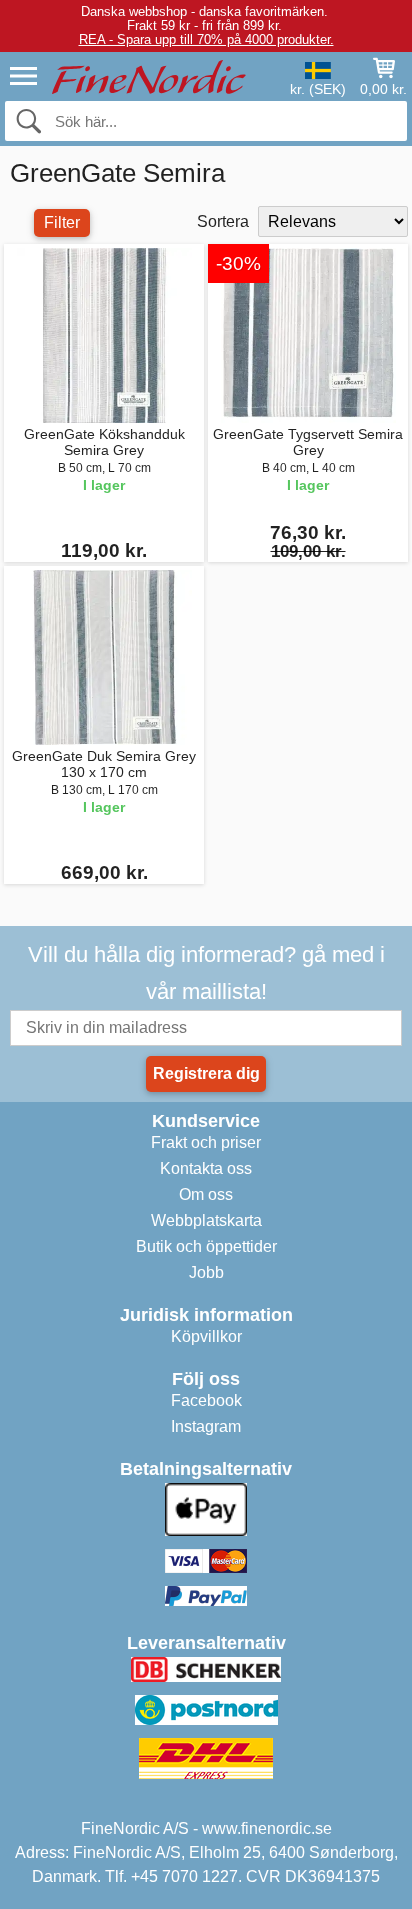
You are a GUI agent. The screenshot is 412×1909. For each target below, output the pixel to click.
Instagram (206, 1426)
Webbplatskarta (206, 1220)
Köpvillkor (206, 1336)
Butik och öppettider (206, 1246)
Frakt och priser (206, 1142)
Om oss (206, 1194)
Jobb (206, 1272)
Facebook (206, 1400)
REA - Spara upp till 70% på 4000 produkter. (206, 39)
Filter (62, 222)
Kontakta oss (206, 1168)
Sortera (223, 221)
